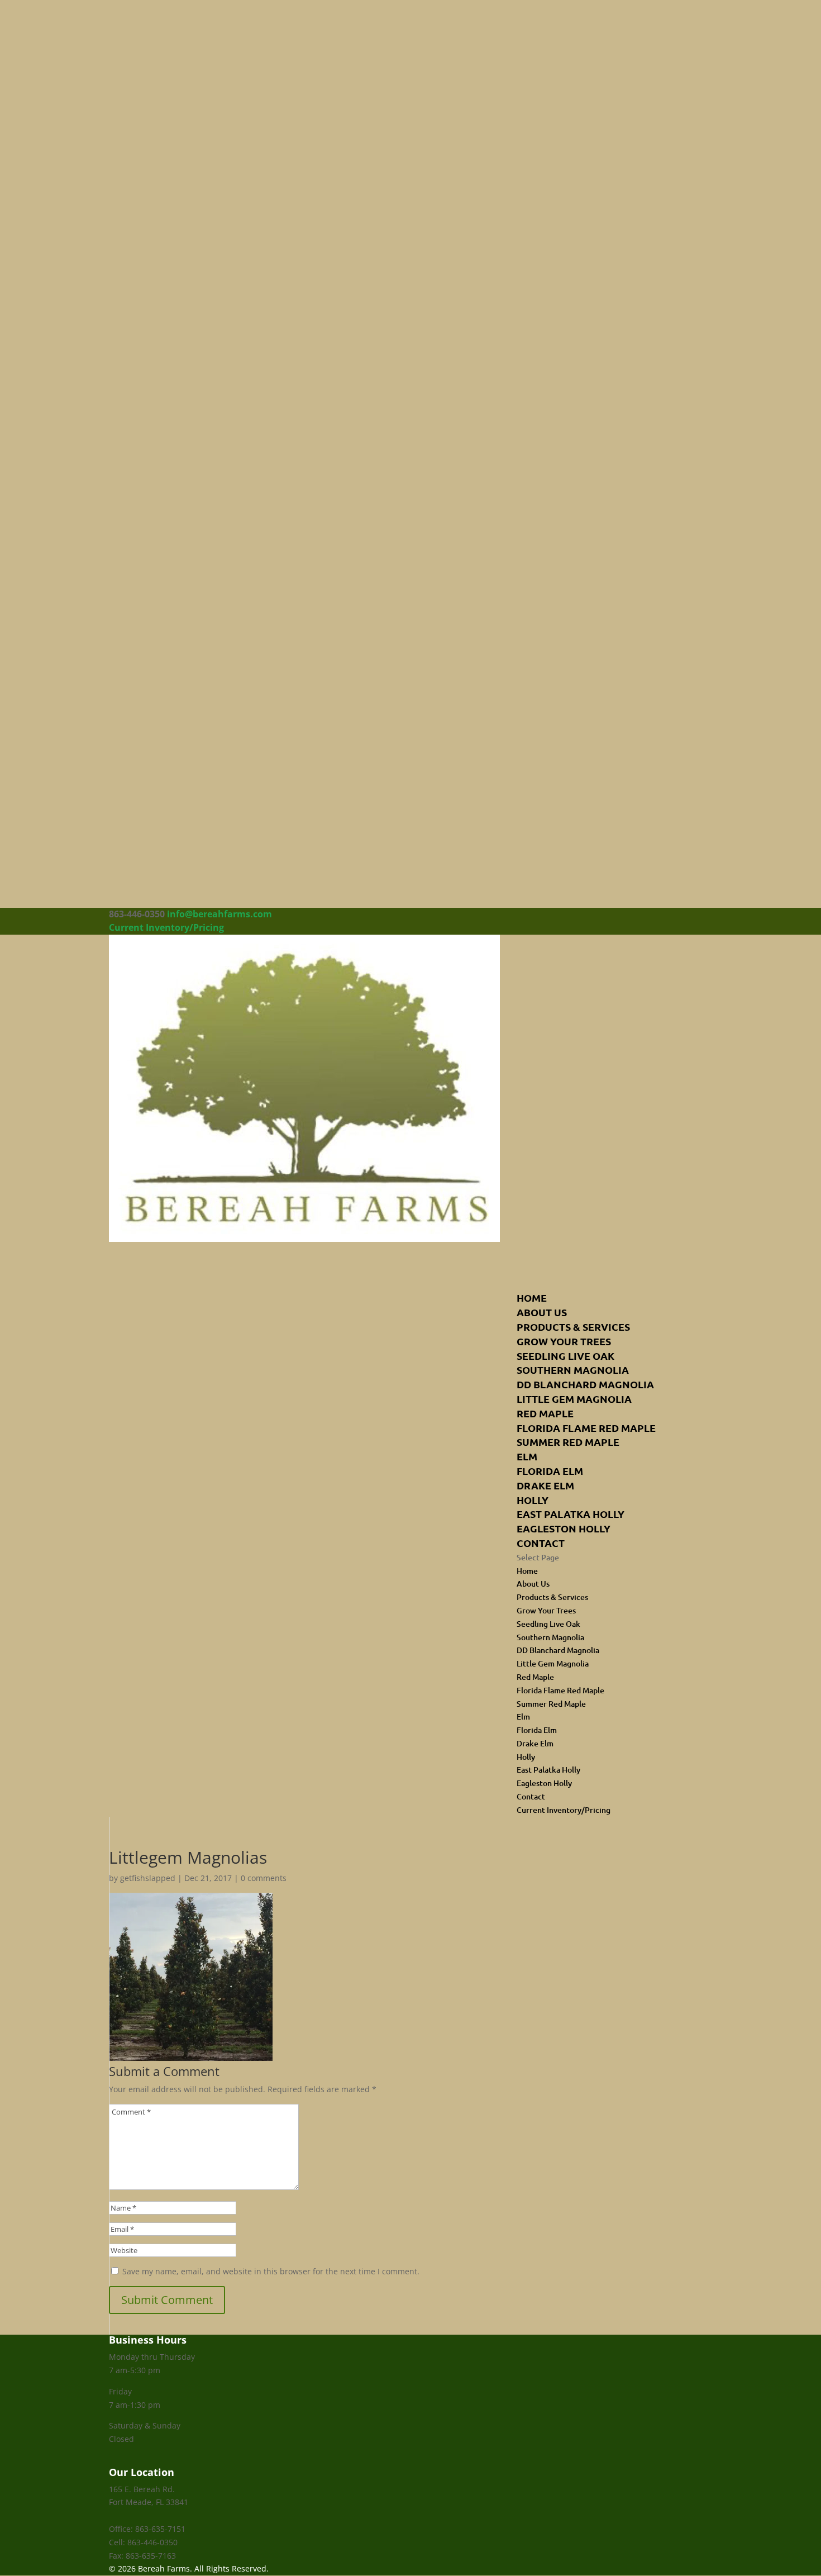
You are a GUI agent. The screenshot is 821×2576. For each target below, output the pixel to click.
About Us (533, 1584)
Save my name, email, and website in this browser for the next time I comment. (271, 2271)
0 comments (264, 1878)
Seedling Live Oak (565, 1356)
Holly (533, 1500)
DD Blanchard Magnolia (585, 1384)
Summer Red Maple (568, 1442)
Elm (527, 1456)
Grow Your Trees (564, 1341)
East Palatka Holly (571, 1514)
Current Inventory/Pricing (166, 927)
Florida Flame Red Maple (586, 1428)
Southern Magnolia (573, 1370)
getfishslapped (148, 1878)
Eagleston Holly (564, 1528)
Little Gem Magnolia (574, 1399)
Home (527, 1571)
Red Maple (545, 1413)
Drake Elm (545, 1485)
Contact (541, 1543)
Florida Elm (550, 1471)
